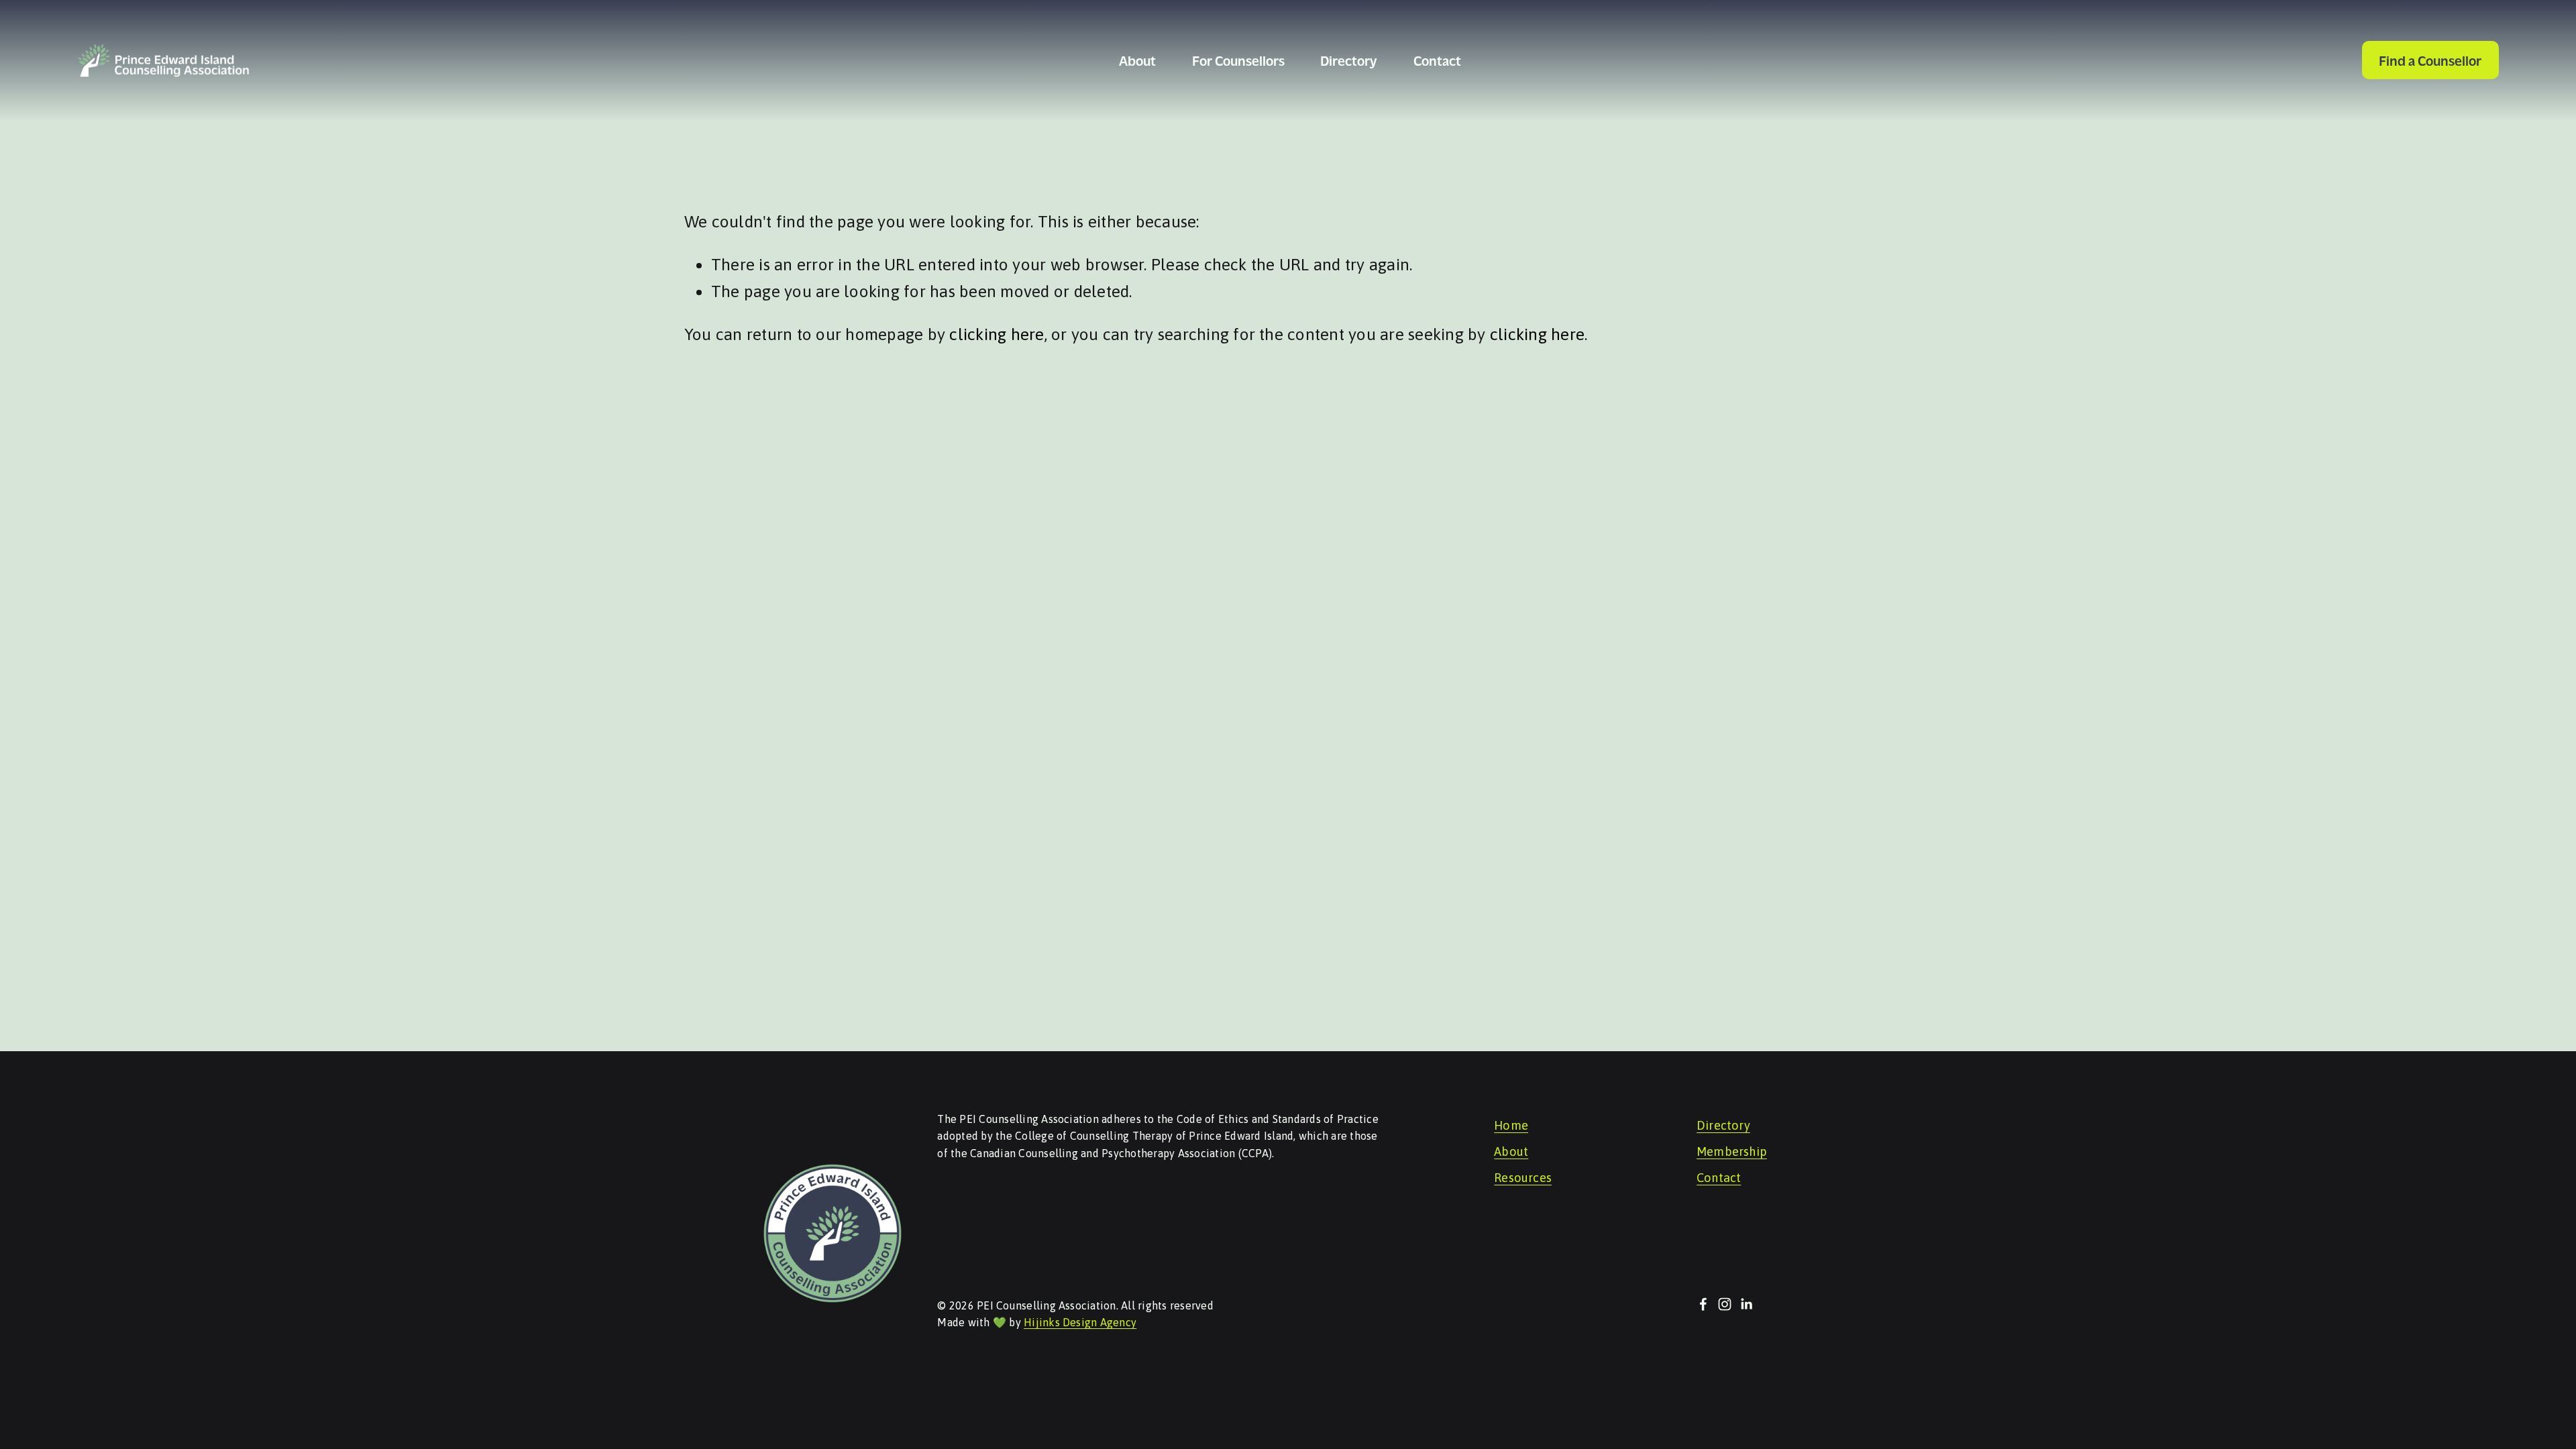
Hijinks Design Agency (1080, 1322)
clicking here (997, 334)
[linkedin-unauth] (1746, 1304)
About (1511, 1152)
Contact (1437, 60)
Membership (1732, 1152)
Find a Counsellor (2430, 60)
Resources (1523, 1178)
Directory (1349, 60)
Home (1511, 1126)
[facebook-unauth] (1703, 1304)
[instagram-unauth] (1725, 1304)
